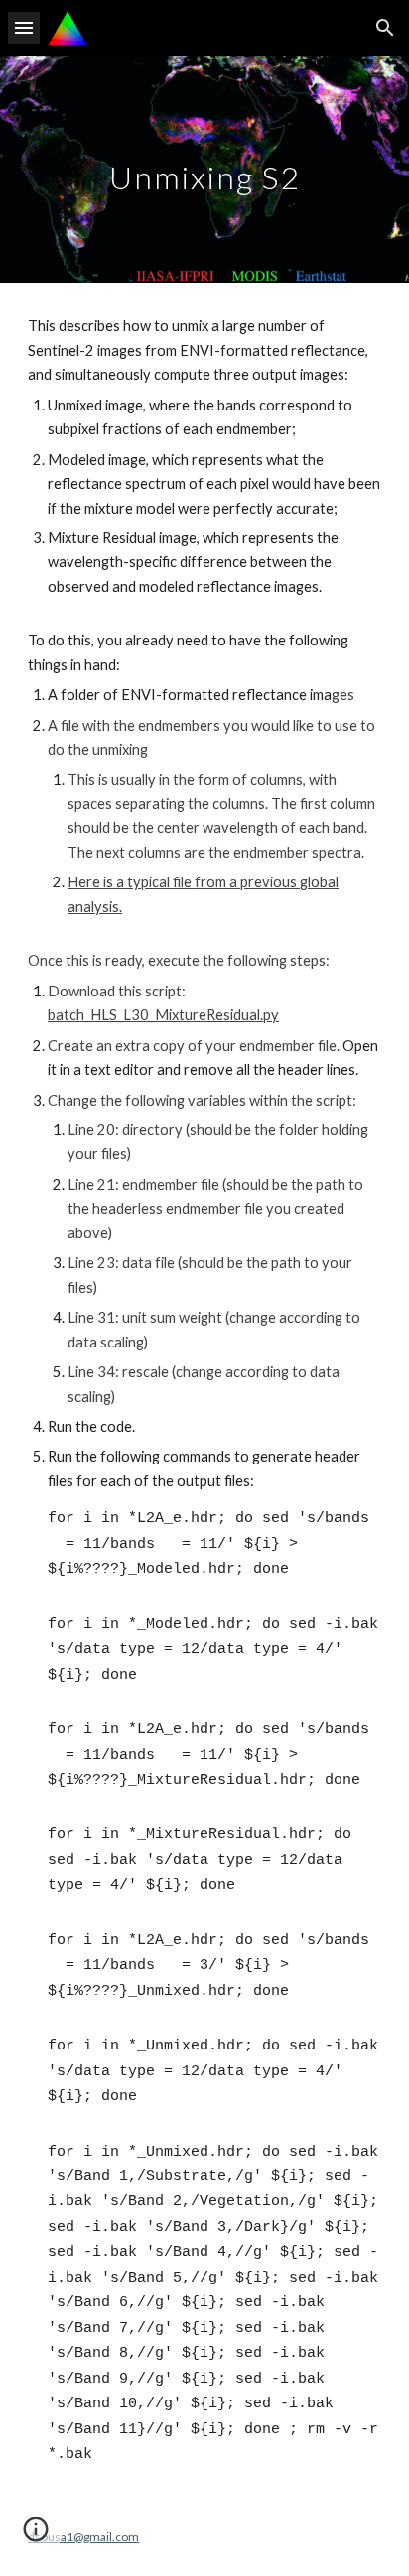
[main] (204, 169)
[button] (24, 27)
